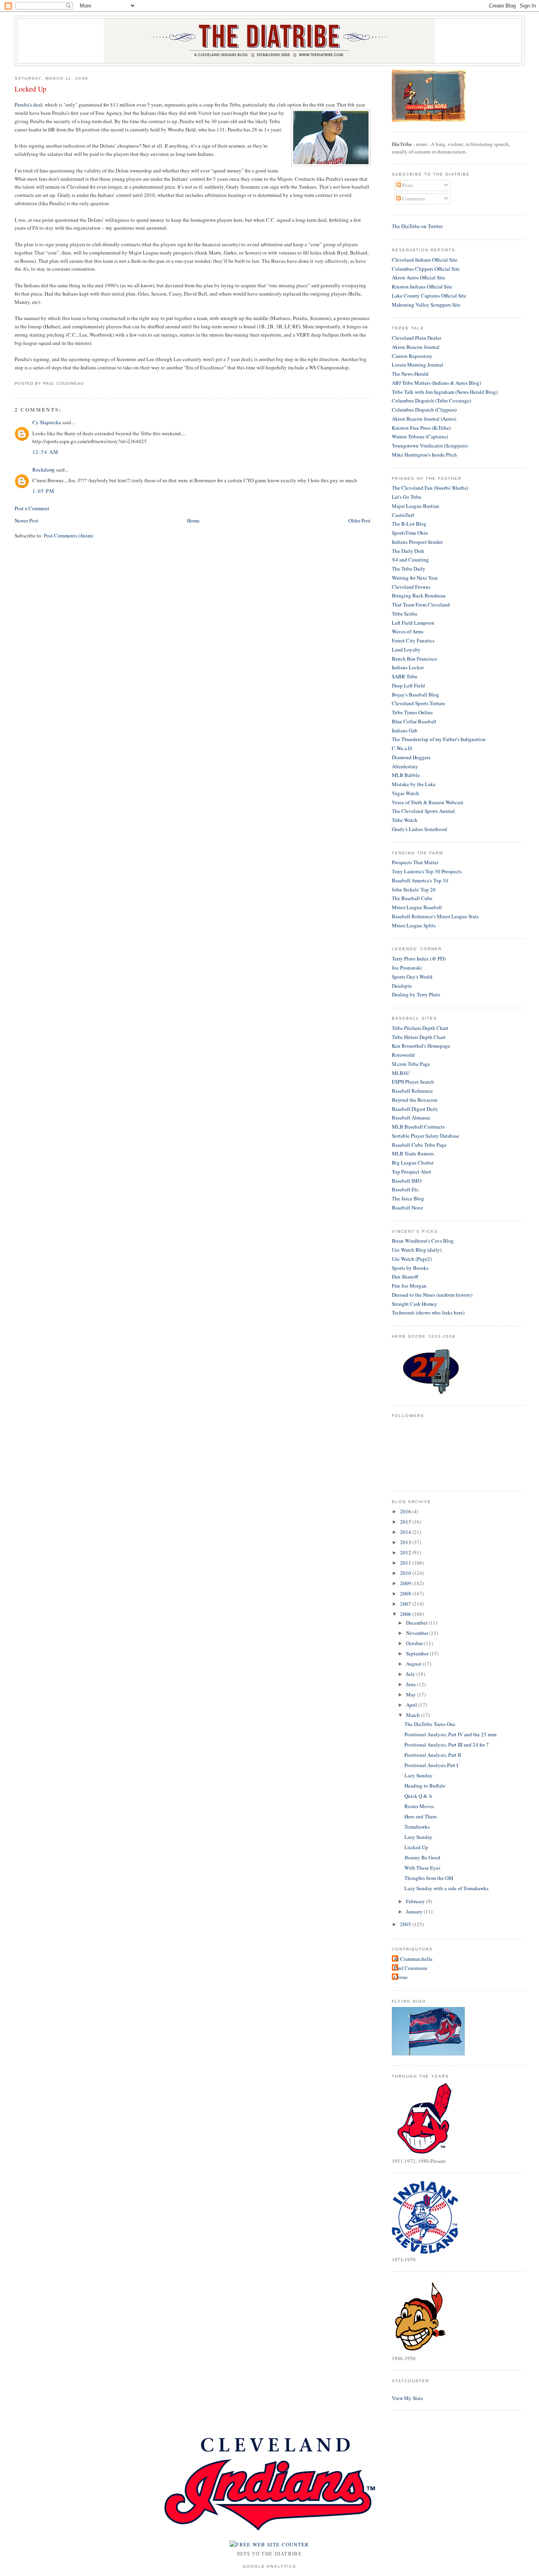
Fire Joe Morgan (409, 1286)
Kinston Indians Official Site (422, 286)
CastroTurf (403, 515)
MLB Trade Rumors (413, 1153)
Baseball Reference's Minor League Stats (435, 916)
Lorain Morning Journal (417, 365)
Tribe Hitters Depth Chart (419, 1037)
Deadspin (402, 986)
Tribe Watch (405, 820)
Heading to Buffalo (425, 1786)
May (412, 1694)
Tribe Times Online (412, 712)
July (411, 1674)
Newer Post (26, 520)
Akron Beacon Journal (416, 347)
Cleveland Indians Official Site (425, 260)
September (418, 1653)
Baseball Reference (412, 1091)
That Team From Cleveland (421, 605)
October (415, 1643)
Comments (413, 198)
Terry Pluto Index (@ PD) (419, 959)
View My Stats (407, 2398)
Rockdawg (44, 470)
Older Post (359, 520)
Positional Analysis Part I (431, 1765)
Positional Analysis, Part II (433, 1755)
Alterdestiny (405, 766)
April (412, 1705)
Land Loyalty (406, 650)
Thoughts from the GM (429, 1878)
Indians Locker (408, 667)
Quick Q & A (418, 1796)
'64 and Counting (410, 560)
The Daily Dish (408, 551)
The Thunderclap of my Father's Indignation (439, 739)
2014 (406, 1532)
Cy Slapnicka (47, 422)
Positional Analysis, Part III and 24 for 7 (447, 1745)
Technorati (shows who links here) (428, 1312)
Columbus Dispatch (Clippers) (424, 410)
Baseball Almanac (411, 1118)
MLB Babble (406, 775)
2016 (406, 1511)
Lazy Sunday (418, 1775)
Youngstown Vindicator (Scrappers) (430, 446)
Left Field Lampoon (413, 623)
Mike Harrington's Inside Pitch (424, 455)
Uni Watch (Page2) (412, 1259)
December (417, 1623)
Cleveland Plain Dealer (416, 338)
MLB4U (401, 1073)
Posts (407, 185)
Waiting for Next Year (415, 578)
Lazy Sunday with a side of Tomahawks (446, 1888)
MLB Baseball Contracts (418, 1127)
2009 (406, 1583)
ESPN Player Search (413, 1082)
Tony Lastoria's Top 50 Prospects (427, 871)
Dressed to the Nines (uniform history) (432, 1295)
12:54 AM (45, 452)
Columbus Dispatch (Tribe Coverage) (431, 401)
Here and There (421, 1816)
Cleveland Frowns (411, 587)
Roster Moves (419, 1806)
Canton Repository (412, 356)
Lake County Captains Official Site (429, 296)
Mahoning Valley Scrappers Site (426, 305)
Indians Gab (405, 730)
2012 (406, 1552)
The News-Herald (410, 374)
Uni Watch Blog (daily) (417, 1250)
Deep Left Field (408, 685)
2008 (406, 1593)
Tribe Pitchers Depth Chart (420, 1028)
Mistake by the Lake (414, 784)
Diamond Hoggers (411, 757)
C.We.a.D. (402, 748)
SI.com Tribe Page (411, 1064)
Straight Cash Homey (415, 1304)
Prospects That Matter (415, 862)
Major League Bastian (415, 506)
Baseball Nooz (407, 1207)
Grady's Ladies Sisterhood (419, 829)
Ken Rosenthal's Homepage (421, 1046)
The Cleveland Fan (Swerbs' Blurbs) (430, 488)
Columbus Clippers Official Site (426, 269)
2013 (406, 1542)
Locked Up (30, 89)
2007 (406, 1604)
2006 (406, 1614)
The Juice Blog (408, 1198)
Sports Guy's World (412, 977)
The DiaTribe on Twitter (417, 226)
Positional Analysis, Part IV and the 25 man (451, 1734)
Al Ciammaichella (413, 1959)
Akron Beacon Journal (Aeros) (424, 419)
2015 (406, 1522)
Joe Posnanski (407, 968)
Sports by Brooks (410, 1268)
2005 (406, 1924)
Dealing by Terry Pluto (416, 994)
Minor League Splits (414, 925)
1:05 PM (43, 491)
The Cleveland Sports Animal (423, 811)
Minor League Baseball (417, 907)
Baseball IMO (407, 1181)
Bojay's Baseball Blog (415, 695)
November (418, 1633)
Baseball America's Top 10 (420, 880)
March (414, 1715)
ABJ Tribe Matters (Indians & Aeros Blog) (436, 383)
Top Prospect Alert (412, 1172)
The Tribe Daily (409, 569)
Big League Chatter (413, 1163)
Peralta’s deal (28, 105)
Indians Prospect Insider (417, 542)
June (412, 1684)
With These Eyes (422, 1868)
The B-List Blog (409, 524)
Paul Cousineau (411, 1968)
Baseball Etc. (406, 1189)
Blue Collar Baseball (414, 721)
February (416, 1901)
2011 (406, 1563)
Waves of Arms (408, 631)
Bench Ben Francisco (415, 659)
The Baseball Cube (412, 898)
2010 (406, 1573)
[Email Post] (86, 383)
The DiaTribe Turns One (430, 1724)
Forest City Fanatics (413, 640)
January (415, 1911)
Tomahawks (417, 1827)
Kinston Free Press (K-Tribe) (421, 428)
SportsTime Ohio (410, 533)
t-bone (401, 1977)
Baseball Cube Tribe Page (419, 1145)
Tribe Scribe (405, 614)
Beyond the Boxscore (415, 1100)
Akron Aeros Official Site (418, 277)
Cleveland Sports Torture (418, 703)
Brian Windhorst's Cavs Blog (423, 1241)
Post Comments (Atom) (68, 535)
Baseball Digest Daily (415, 1109)
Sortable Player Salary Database (426, 1136)
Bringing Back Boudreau (419, 595)
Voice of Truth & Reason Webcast (428, 802)
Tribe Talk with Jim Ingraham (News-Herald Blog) (445, 392)
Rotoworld (403, 1055)
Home (193, 520)
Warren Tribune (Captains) (420, 436)
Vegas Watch (405, 793)
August (414, 1664)
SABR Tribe (405, 676)
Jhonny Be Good (422, 1857)
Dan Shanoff (405, 1277)
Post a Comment (32, 508)
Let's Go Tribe (407, 497)
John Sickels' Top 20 (414, 889)
